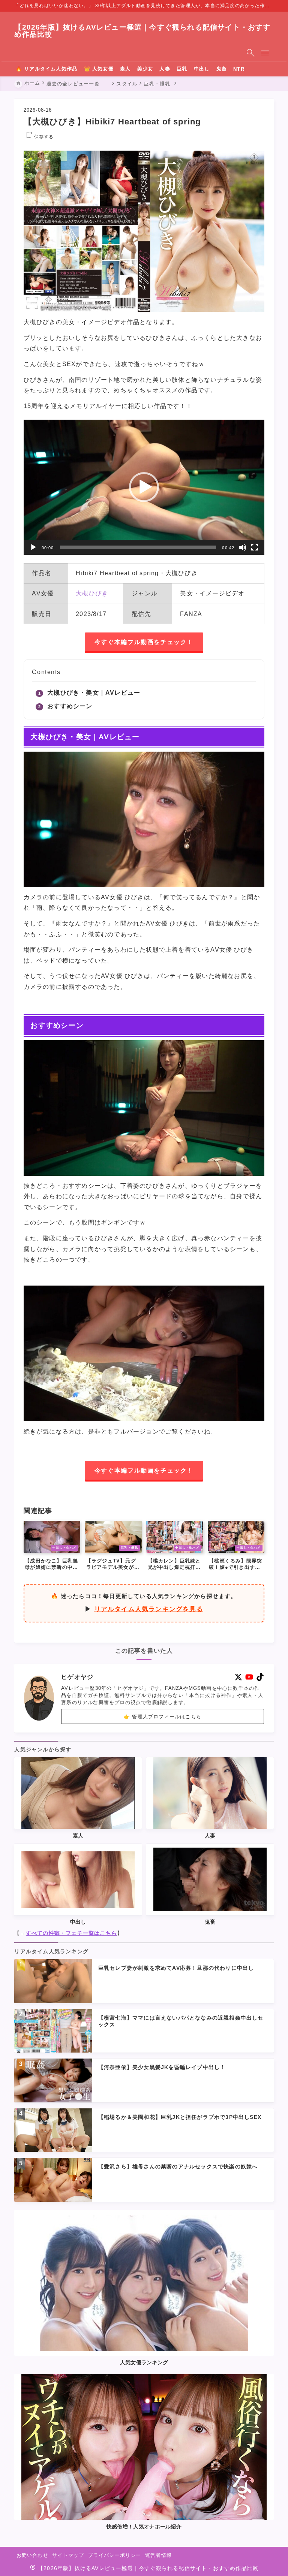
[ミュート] (243, 547)
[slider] (138, 547)
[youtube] (249, 1677)
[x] (238, 1677)
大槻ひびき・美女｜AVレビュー (94, 693)
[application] (144, 487)
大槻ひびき (92, 593)
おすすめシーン (70, 706)
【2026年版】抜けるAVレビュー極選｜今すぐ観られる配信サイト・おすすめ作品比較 (142, 31)
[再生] (33, 547)
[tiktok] (260, 1677)
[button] (144, 487)
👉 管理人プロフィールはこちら (163, 1717)
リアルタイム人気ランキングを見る (149, 1609)
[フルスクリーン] (255, 547)
